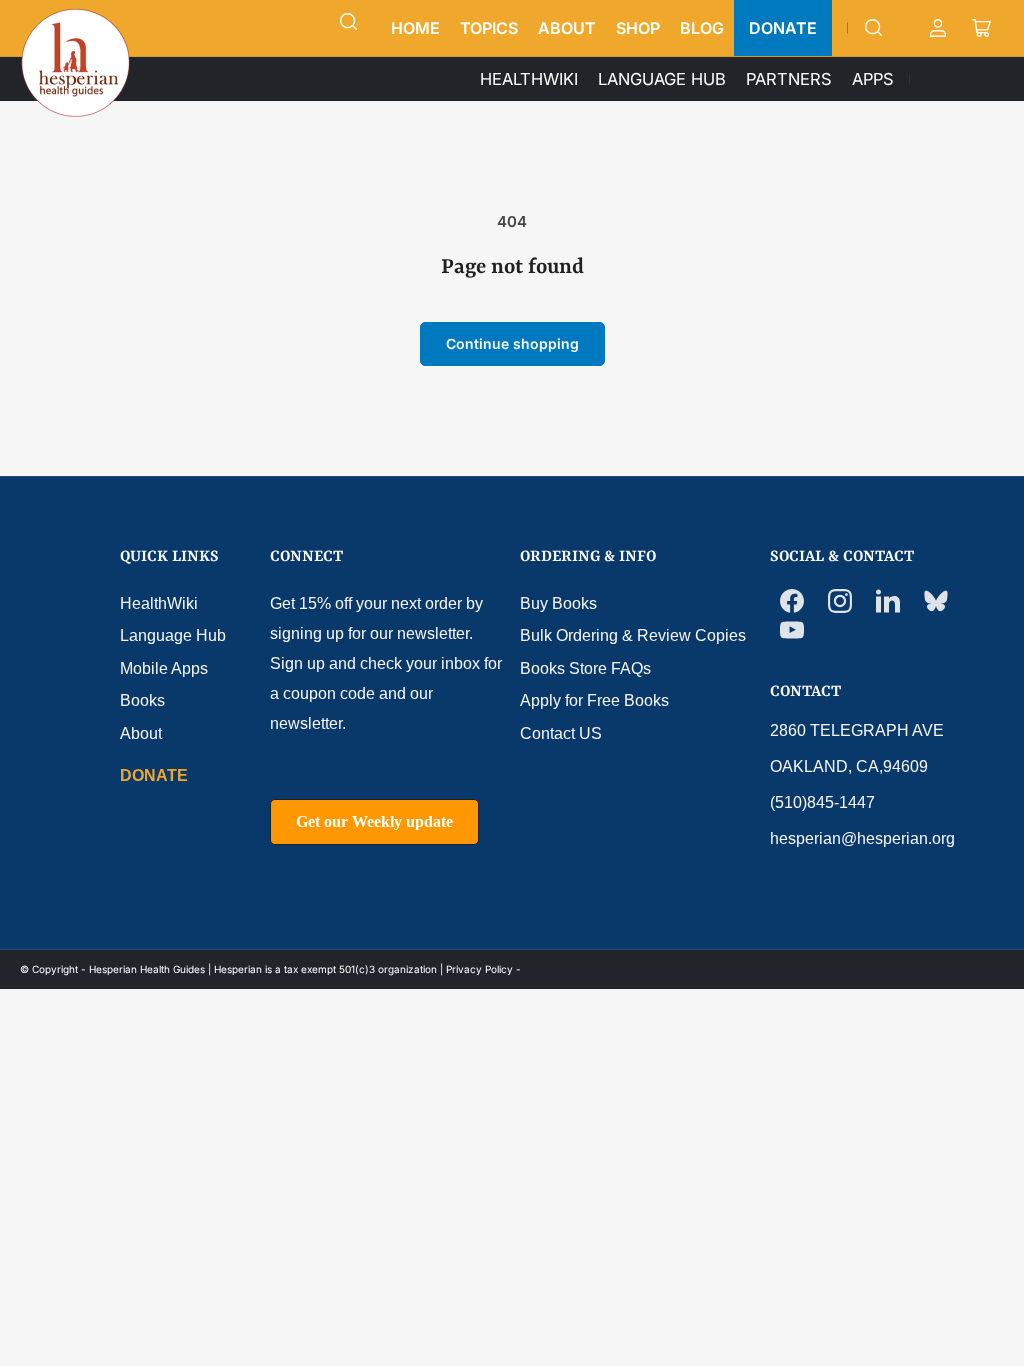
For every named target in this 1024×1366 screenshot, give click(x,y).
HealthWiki (159, 603)
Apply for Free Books (594, 700)
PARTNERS (789, 79)
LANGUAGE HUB (662, 79)
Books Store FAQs (585, 668)
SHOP (638, 28)
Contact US (561, 733)
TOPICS (489, 28)
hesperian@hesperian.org (862, 838)
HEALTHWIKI (529, 79)
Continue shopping (512, 343)
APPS (873, 79)
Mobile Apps (164, 668)
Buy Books (558, 603)
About (141, 733)
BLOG (702, 28)
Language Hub (173, 635)
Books (142, 700)
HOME (415, 28)
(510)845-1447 (822, 802)
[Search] (349, 22)
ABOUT (567, 28)
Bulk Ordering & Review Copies (633, 635)
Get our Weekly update (374, 821)
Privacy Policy (479, 969)
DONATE (783, 28)
